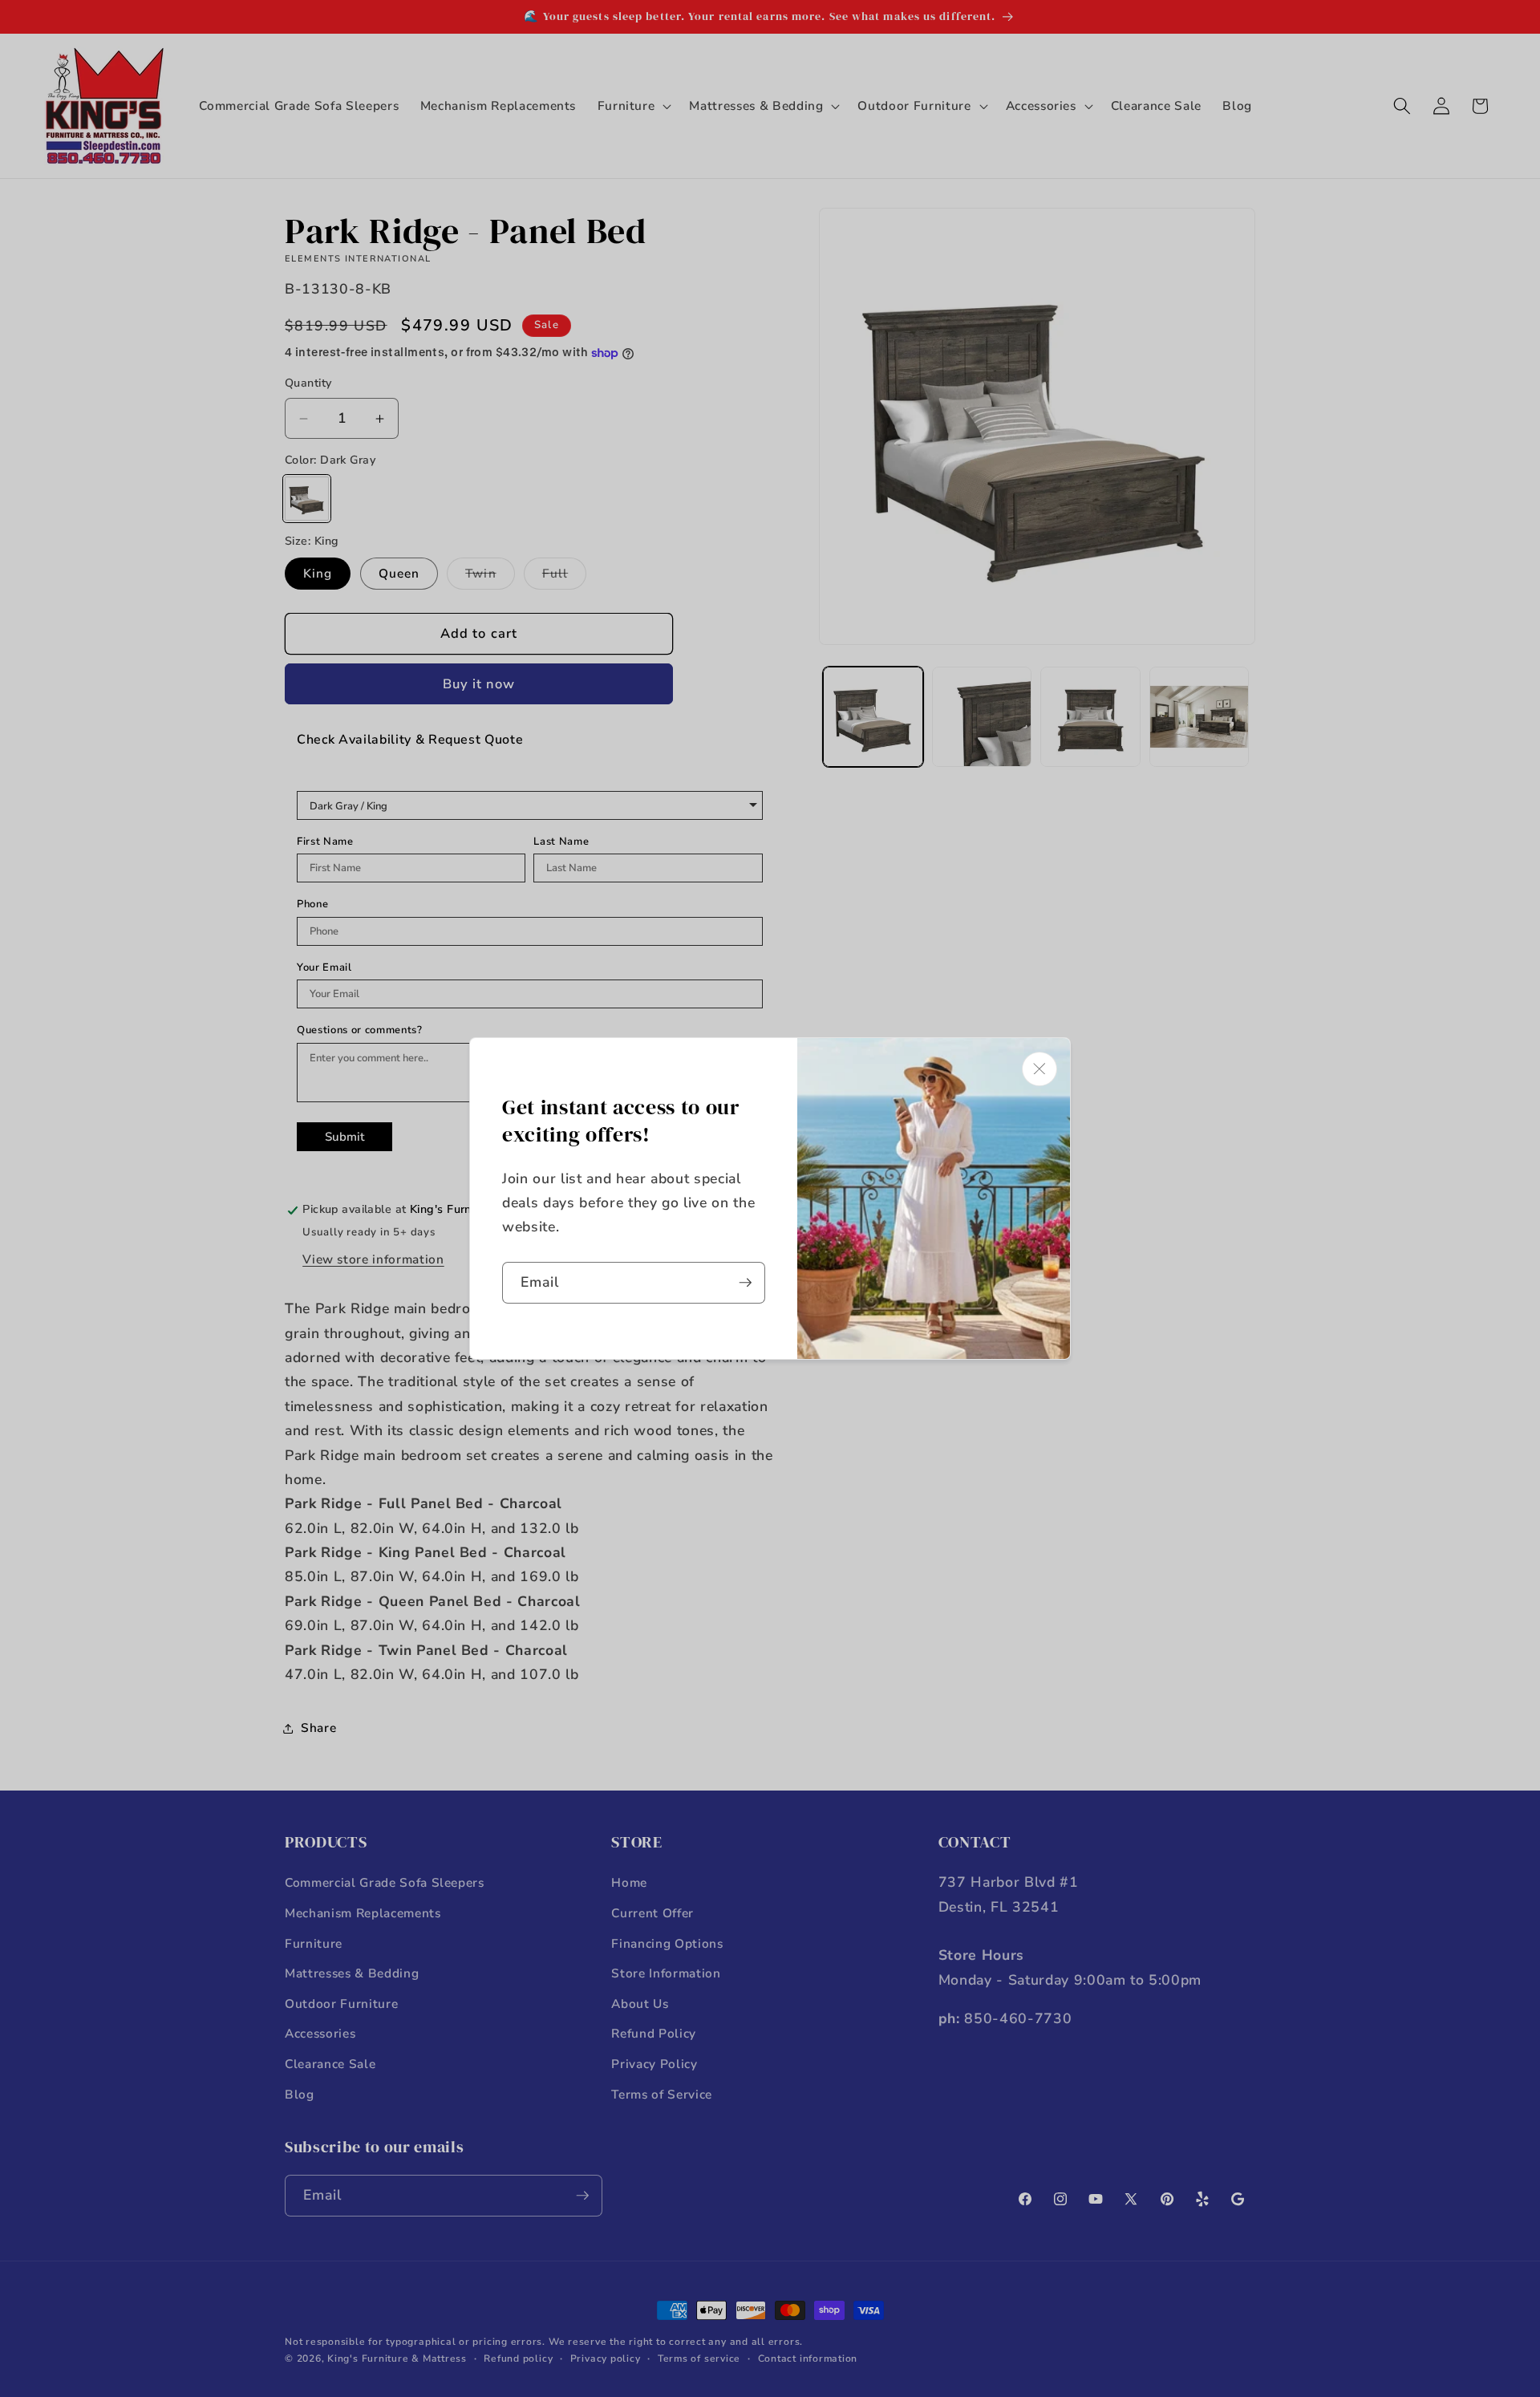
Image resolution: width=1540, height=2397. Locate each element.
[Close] (1039, 1069)
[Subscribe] (745, 1283)
